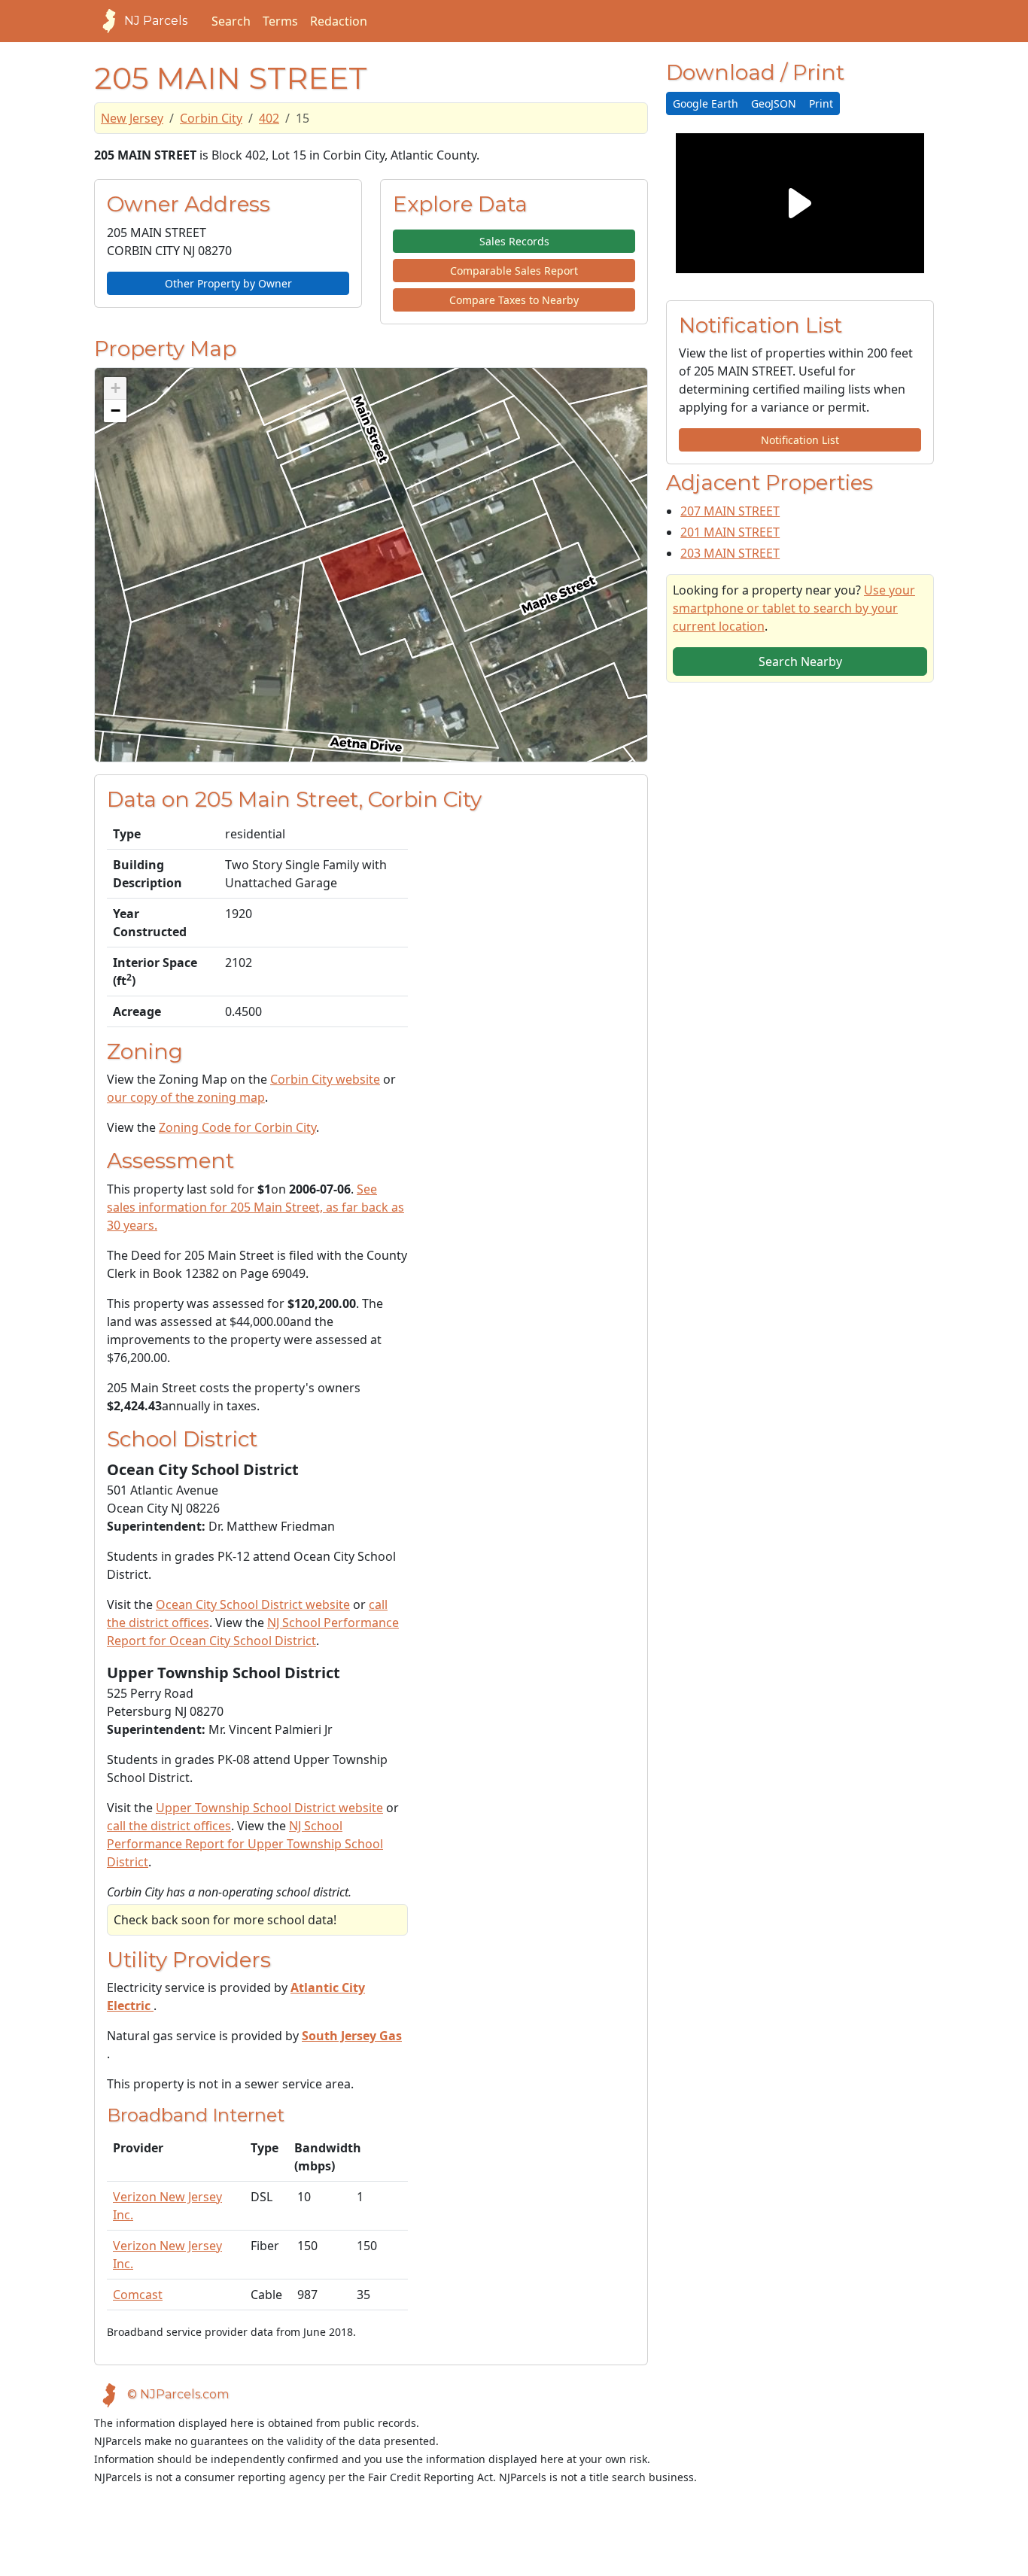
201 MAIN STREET (730, 532)
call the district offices (169, 1826)
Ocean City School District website (253, 1604)
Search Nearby (800, 661)
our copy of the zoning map (186, 1097)
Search (231, 21)
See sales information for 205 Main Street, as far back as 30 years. (255, 1207)
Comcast (138, 2295)
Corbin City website (325, 1079)
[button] (115, 388)
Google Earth (706, 103)
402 (269, 118)
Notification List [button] (800, 440)
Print (821, 103)
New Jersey (132, 118)
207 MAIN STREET (730, 511)
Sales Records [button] (514, 241)
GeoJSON (774, 103)
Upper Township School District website (269, 1808)
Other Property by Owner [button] (228, 283)
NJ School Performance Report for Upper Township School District (245, 1844)
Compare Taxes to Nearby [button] (514, 300)
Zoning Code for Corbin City (237, 1127)
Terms (280, 21)
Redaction (339, 21)
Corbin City (211, 118)
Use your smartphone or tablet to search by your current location (794, 608)
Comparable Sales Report (514, 271)
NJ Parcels (156, 21)
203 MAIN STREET (730, 553)
